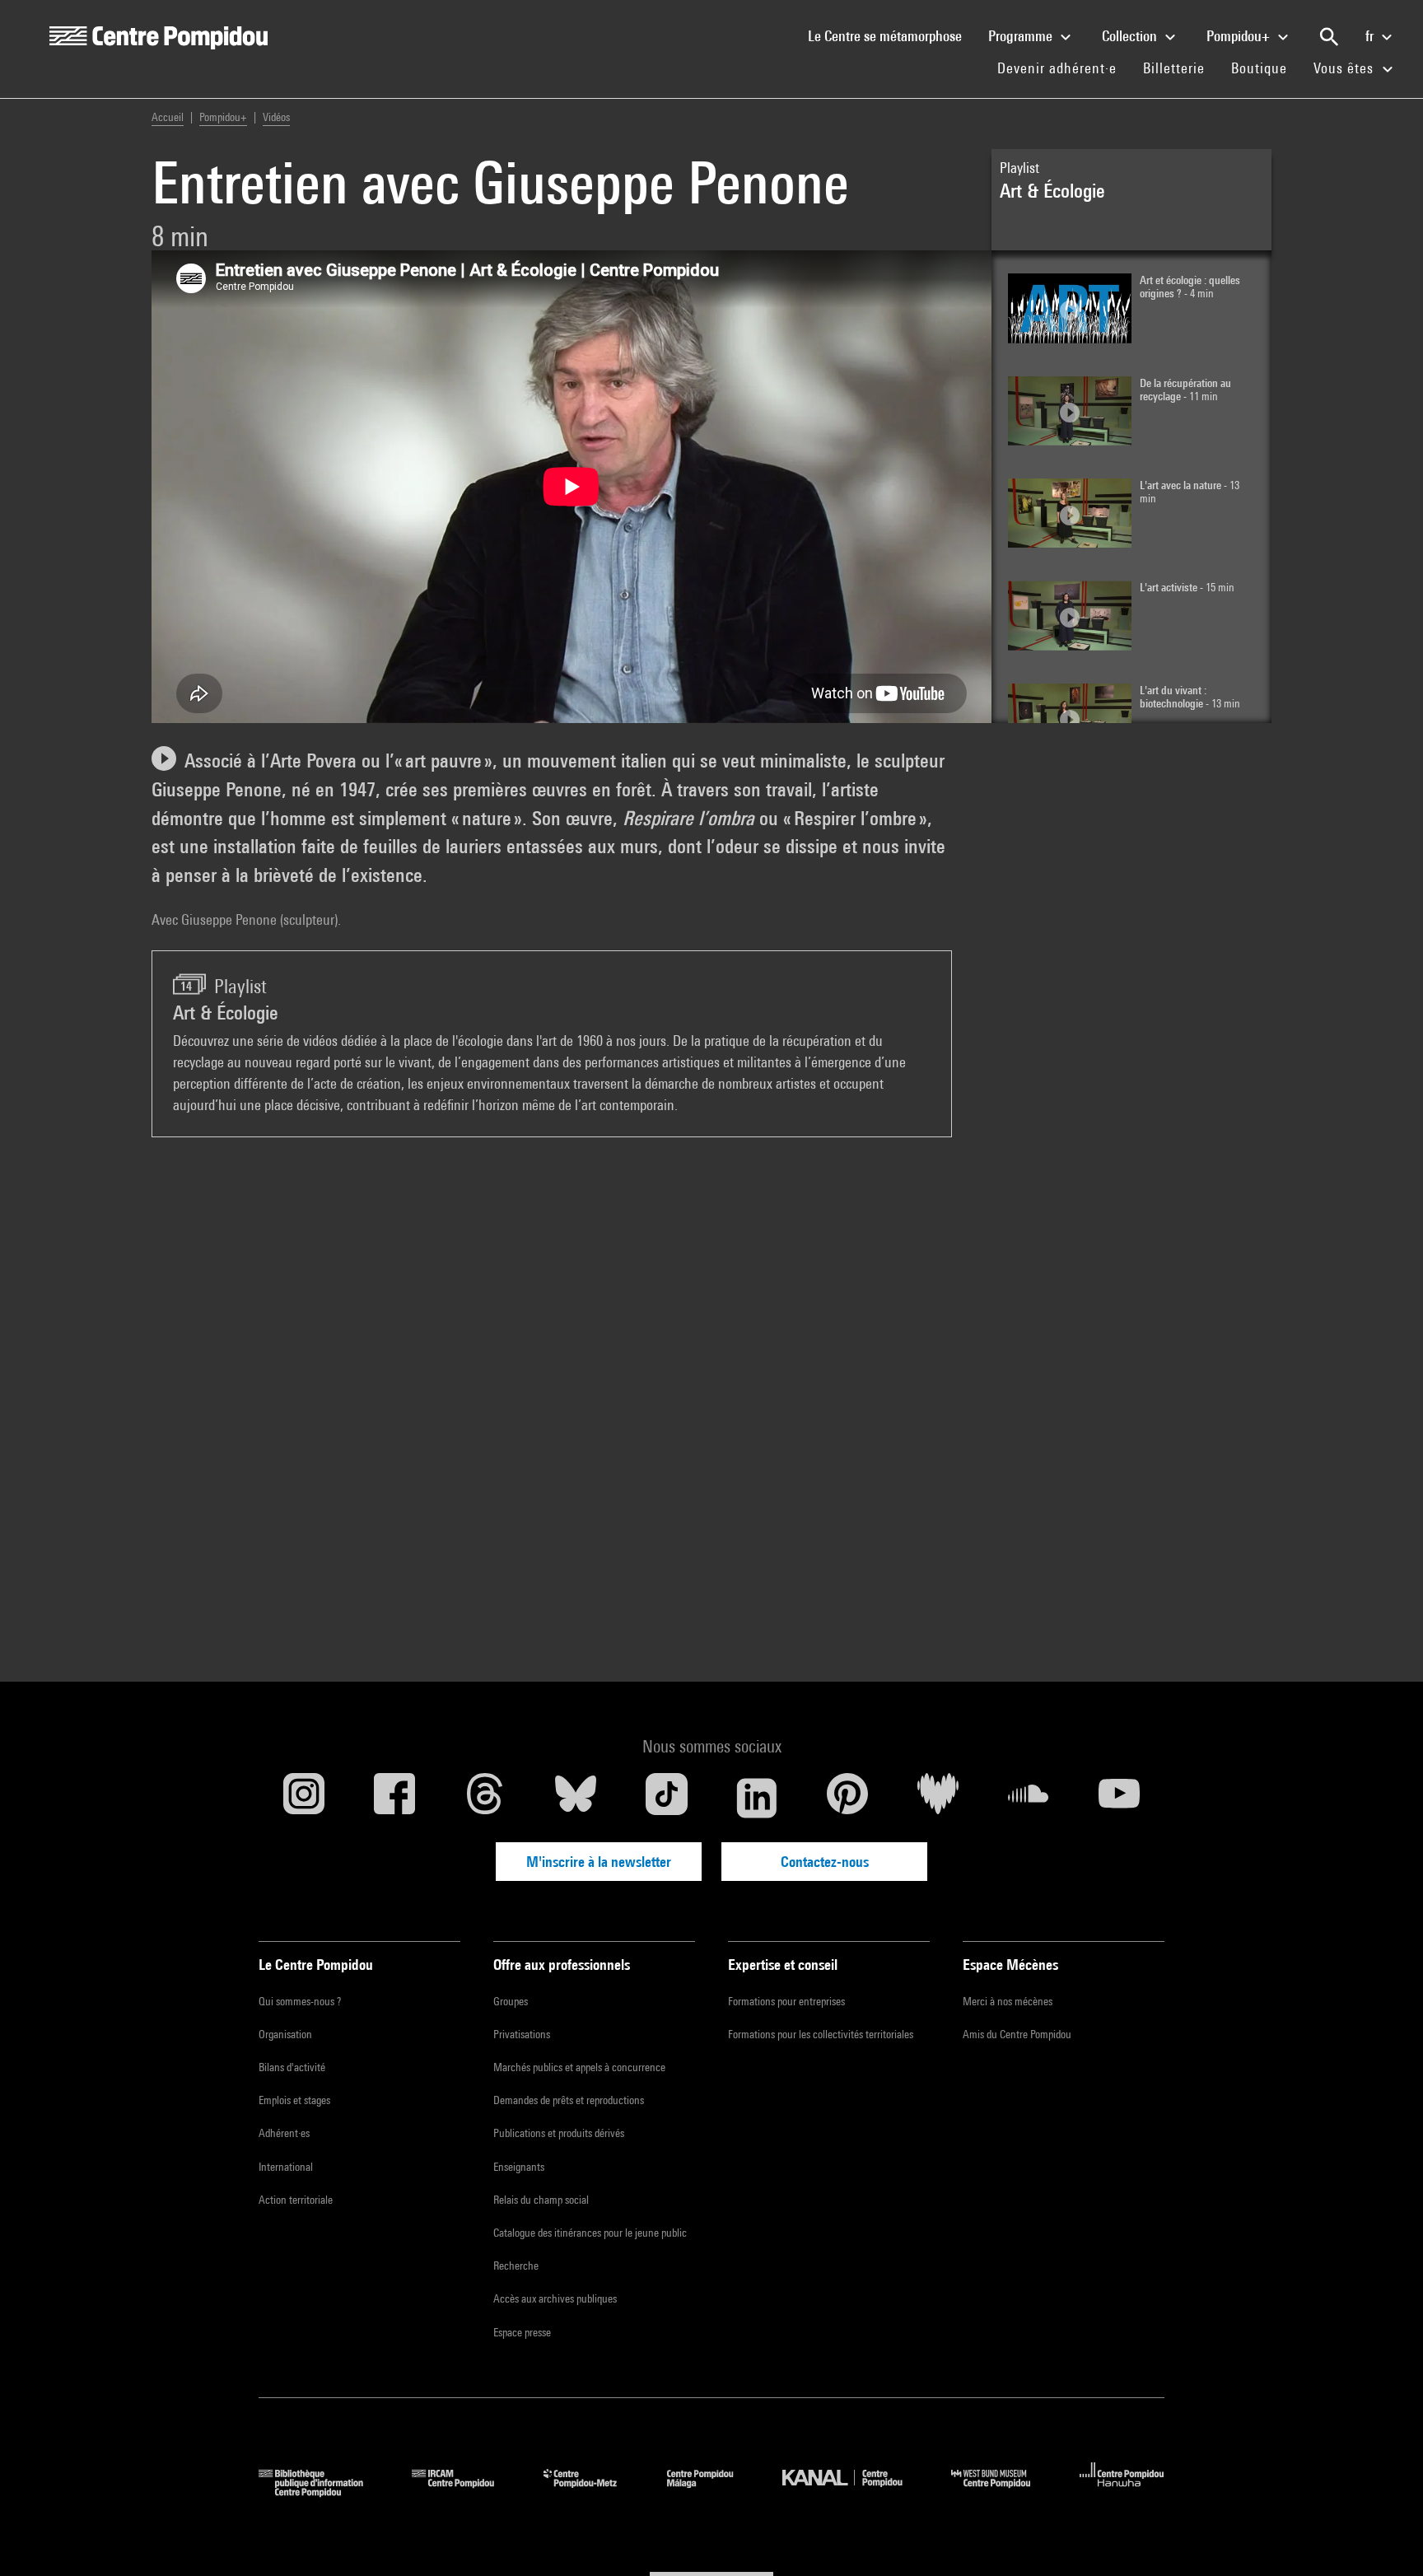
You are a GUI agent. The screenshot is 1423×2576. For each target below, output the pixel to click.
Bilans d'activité (292, 2067)
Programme (1022, 36)
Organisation (285, 2034)
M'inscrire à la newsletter (599, 1862)
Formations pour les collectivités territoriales (821, 2034)
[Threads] (485, 1798)
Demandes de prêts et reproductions (569, 2100)
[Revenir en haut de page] (1384, 2537)
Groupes (511, 2001)
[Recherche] (1329, 37)
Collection (1131, 36)
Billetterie (1174, 68)
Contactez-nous (825, 1862)
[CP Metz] (593, 2492)
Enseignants (519, 2167)
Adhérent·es (284, 2133)
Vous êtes (1346, 68)
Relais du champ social (541, 2200)
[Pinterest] (847, 1798)
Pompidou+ (1240, 36)
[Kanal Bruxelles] (854, 2492)
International (286, 2167)
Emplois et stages (294, 2100)
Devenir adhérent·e (1064, 68)
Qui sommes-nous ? (300, 2001)
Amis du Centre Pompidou (1017, 2034)
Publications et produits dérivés (559, 2133)
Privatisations (522, 2034)
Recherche (516, 2266)
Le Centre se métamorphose (891, 35)
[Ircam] (465, 2492)
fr (1371, 36)
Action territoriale (296, 2200)
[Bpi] (323, 2492)
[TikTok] (666, 1798)
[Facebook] (394, 1798)
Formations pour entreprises (786, 2001)
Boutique (1266, 68)
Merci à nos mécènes (1008, 2001)
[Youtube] (1119, 1798)
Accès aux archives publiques (555, 2298)
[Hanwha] (1122, 2492)
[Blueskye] (576, 1798)
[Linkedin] (757, 1798)
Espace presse (522, 2332)
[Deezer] (938, 1798)
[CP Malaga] (712, 2492)
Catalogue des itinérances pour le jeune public (590, 2233)
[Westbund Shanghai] (1003, 2492)
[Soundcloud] (1029, 1798)
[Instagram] (304, 1798)
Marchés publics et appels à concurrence (579, 2067)
